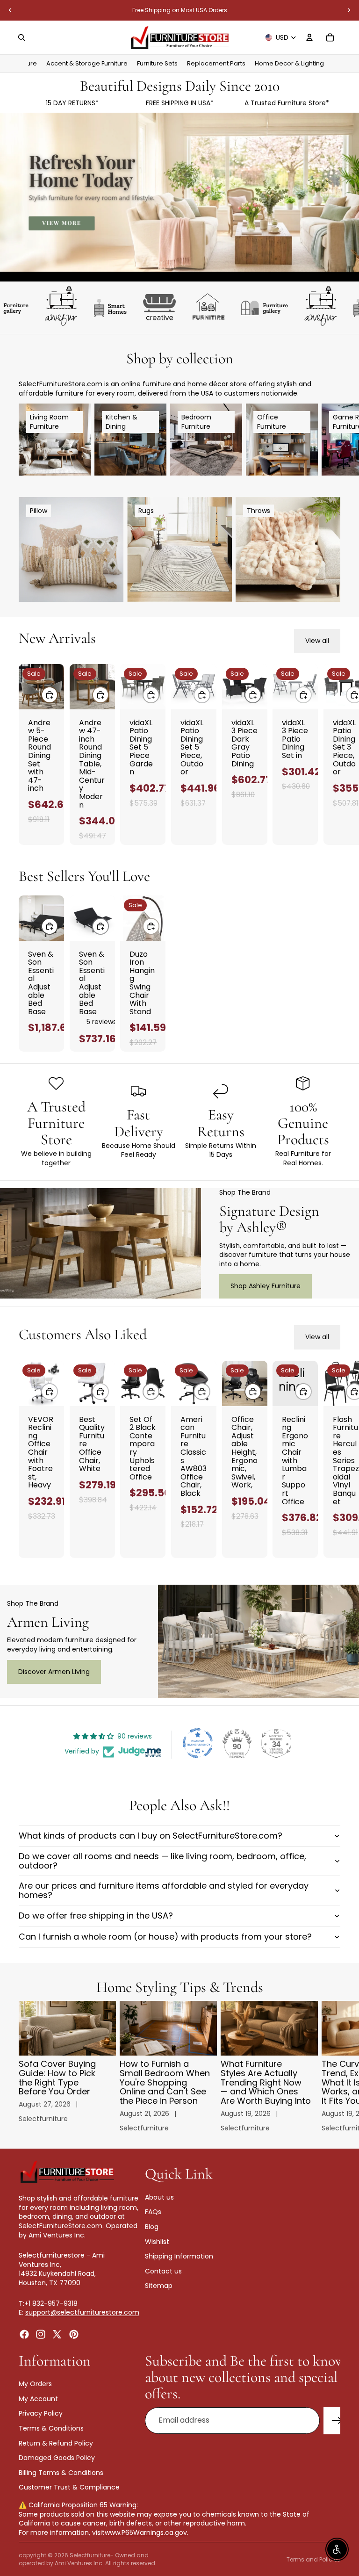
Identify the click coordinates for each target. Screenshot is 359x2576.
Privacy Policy (41, 2413)
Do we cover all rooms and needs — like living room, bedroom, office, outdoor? (162, 1861)
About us (159, 2197)
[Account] (309, 37)
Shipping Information (179, 2256)
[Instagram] (41, 2334)
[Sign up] (337, 2421)
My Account (38, 2399)
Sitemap (159, 2286)
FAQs (153, 2212)
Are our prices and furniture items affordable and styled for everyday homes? (164, 1890)
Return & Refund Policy (56, 2443)
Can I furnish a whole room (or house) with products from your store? (165, 1937)
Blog (152, 2227)
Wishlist (157, 2242)
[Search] (22, 37)
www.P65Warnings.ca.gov (146, 2533)
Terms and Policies (313, 2559)
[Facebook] (24, 2334)
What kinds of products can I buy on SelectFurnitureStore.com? (151, 1836)
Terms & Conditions (51, 2428)
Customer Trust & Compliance (69, 2487)
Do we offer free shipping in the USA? (96, 1916)
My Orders (35, 2384)
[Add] (50, 695)
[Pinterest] (74, 2334)
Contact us (163, 2271)
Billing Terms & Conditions (61, 2473)
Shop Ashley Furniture (266, 1286)
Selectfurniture (90, 2555)
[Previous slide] (10, 10)
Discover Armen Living (54, 1672)
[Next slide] (349, 10)
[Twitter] (57, 2334)
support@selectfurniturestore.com (82, 2312)
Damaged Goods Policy (57, 2458)
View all (317, 641)
